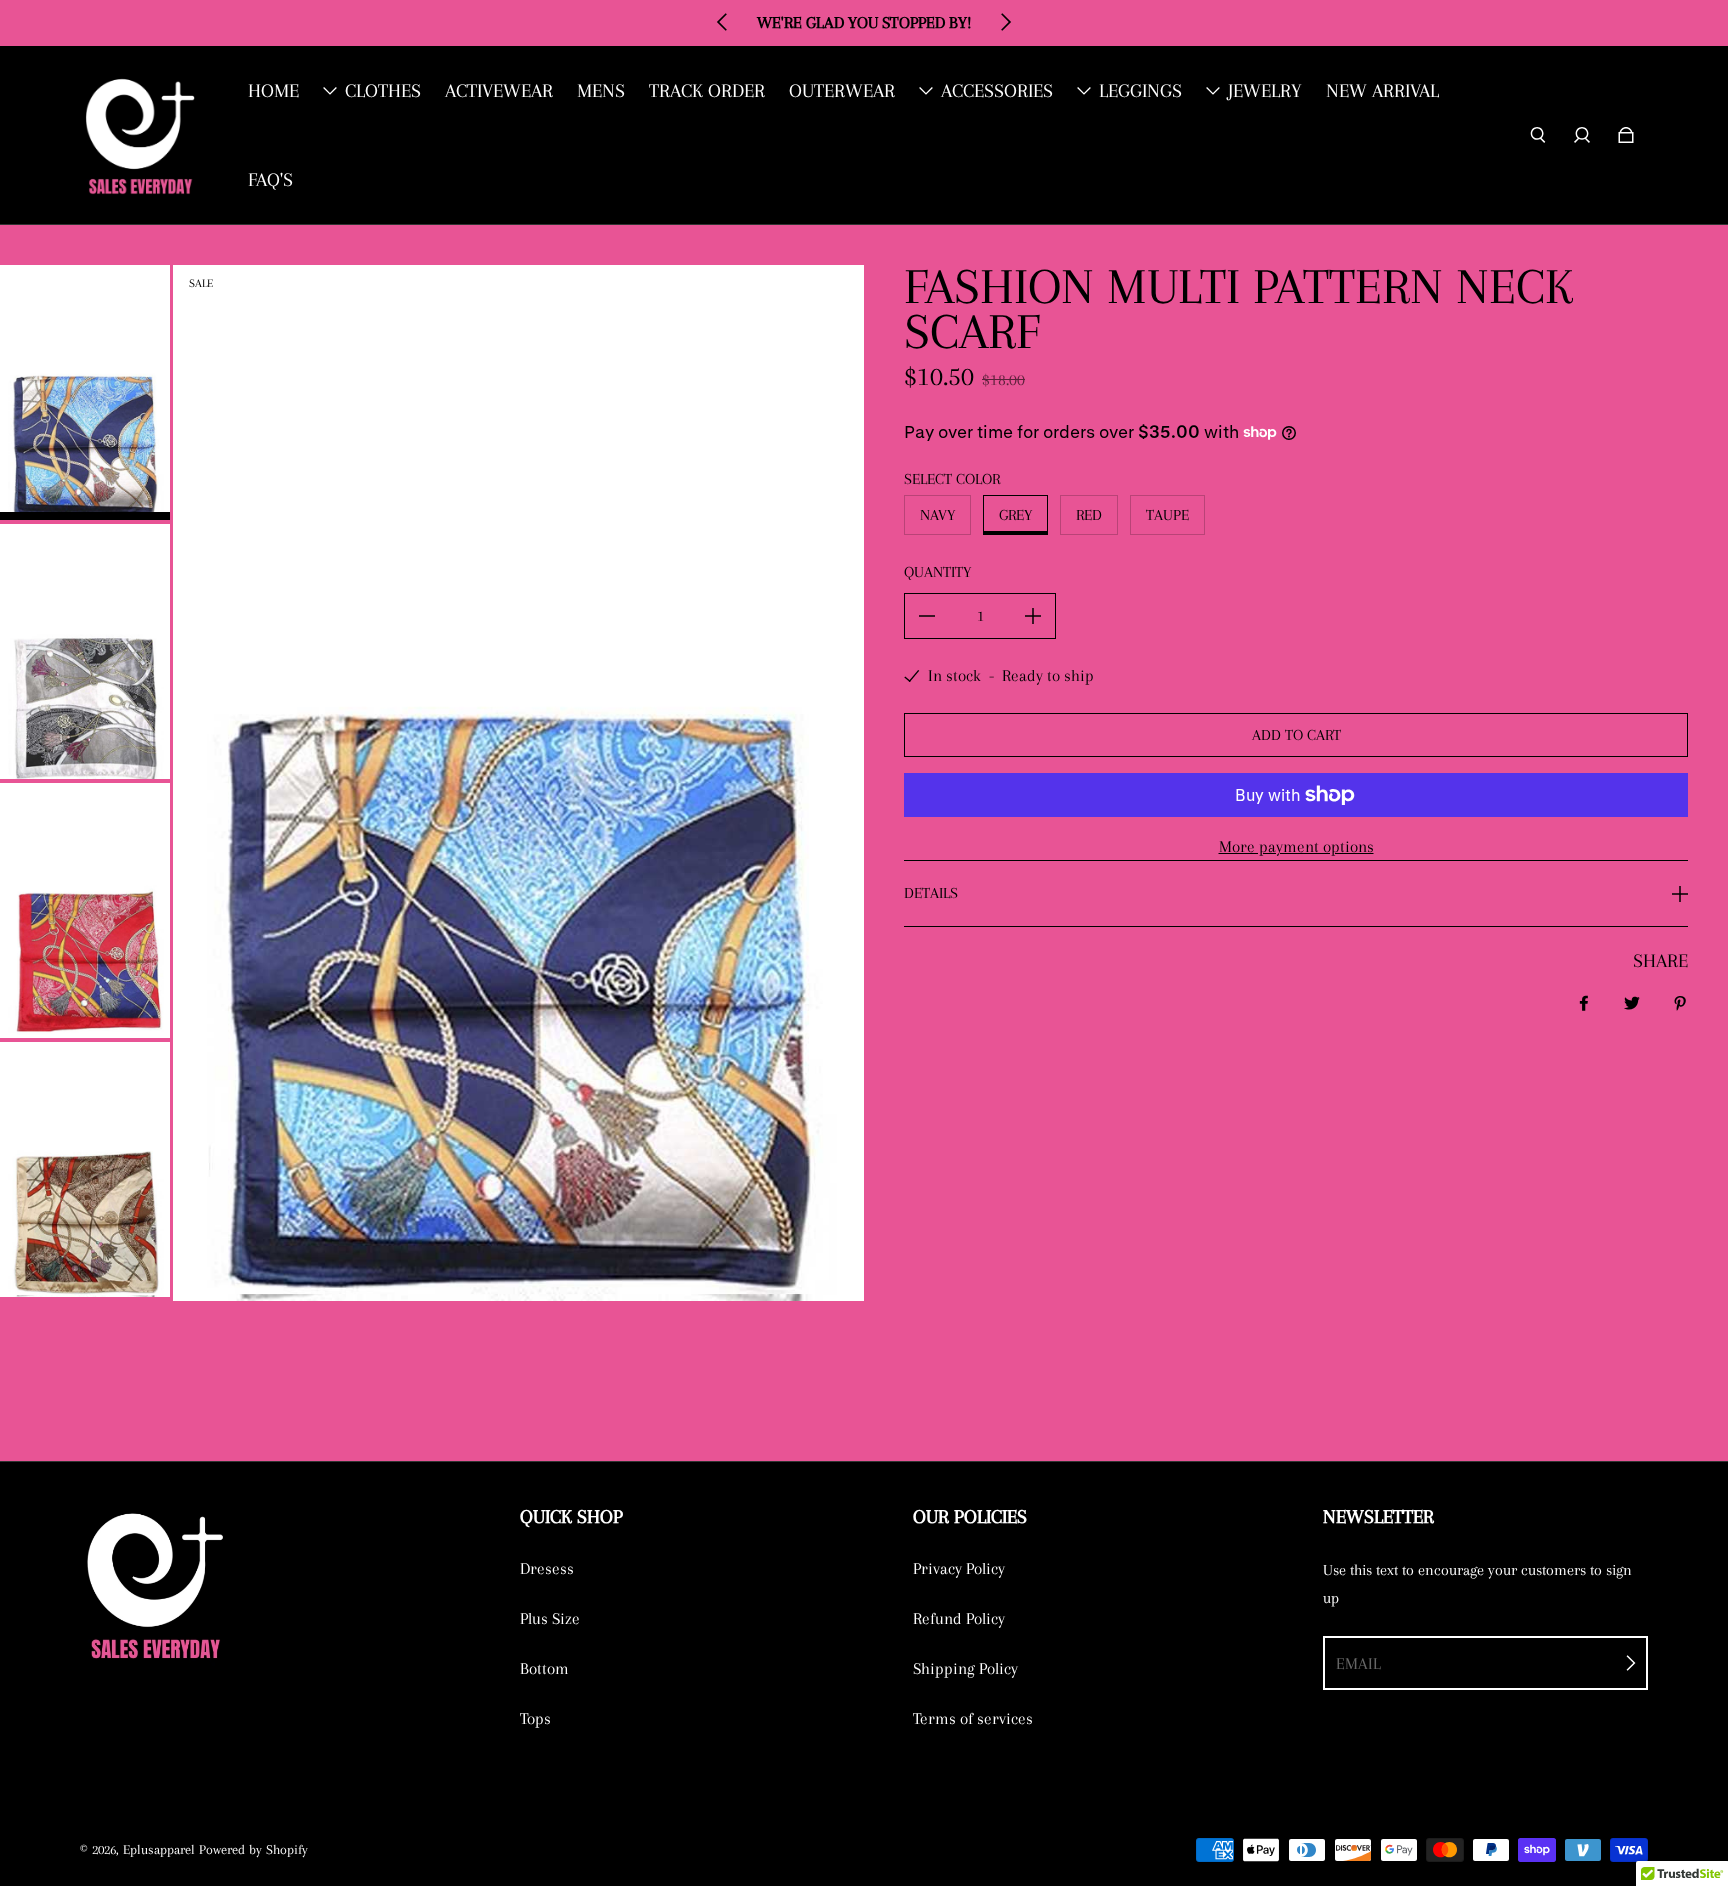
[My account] (1582, 135)
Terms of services (973, 1718)
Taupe (1167, 515)
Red (1089, 515)
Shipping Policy (965, 1668)
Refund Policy (959, 1618)
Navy (937, 515)
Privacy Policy (959, 1568)
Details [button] (931, 893)
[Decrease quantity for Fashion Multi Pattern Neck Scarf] (927, 616)
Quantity (937, 572)
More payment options (1296, 846)
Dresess (547, 1568)
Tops (535, 1718)
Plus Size (550, 1618)
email (1358, 1663)
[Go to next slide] (1005, 22)
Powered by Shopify (253, 1849)
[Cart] (1626, 135)
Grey (1015, 515)
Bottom (544, 1668)
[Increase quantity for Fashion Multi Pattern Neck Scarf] (1033, 616)
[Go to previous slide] (723, 22)
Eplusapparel (159, 1849)
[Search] (1538, 135)
